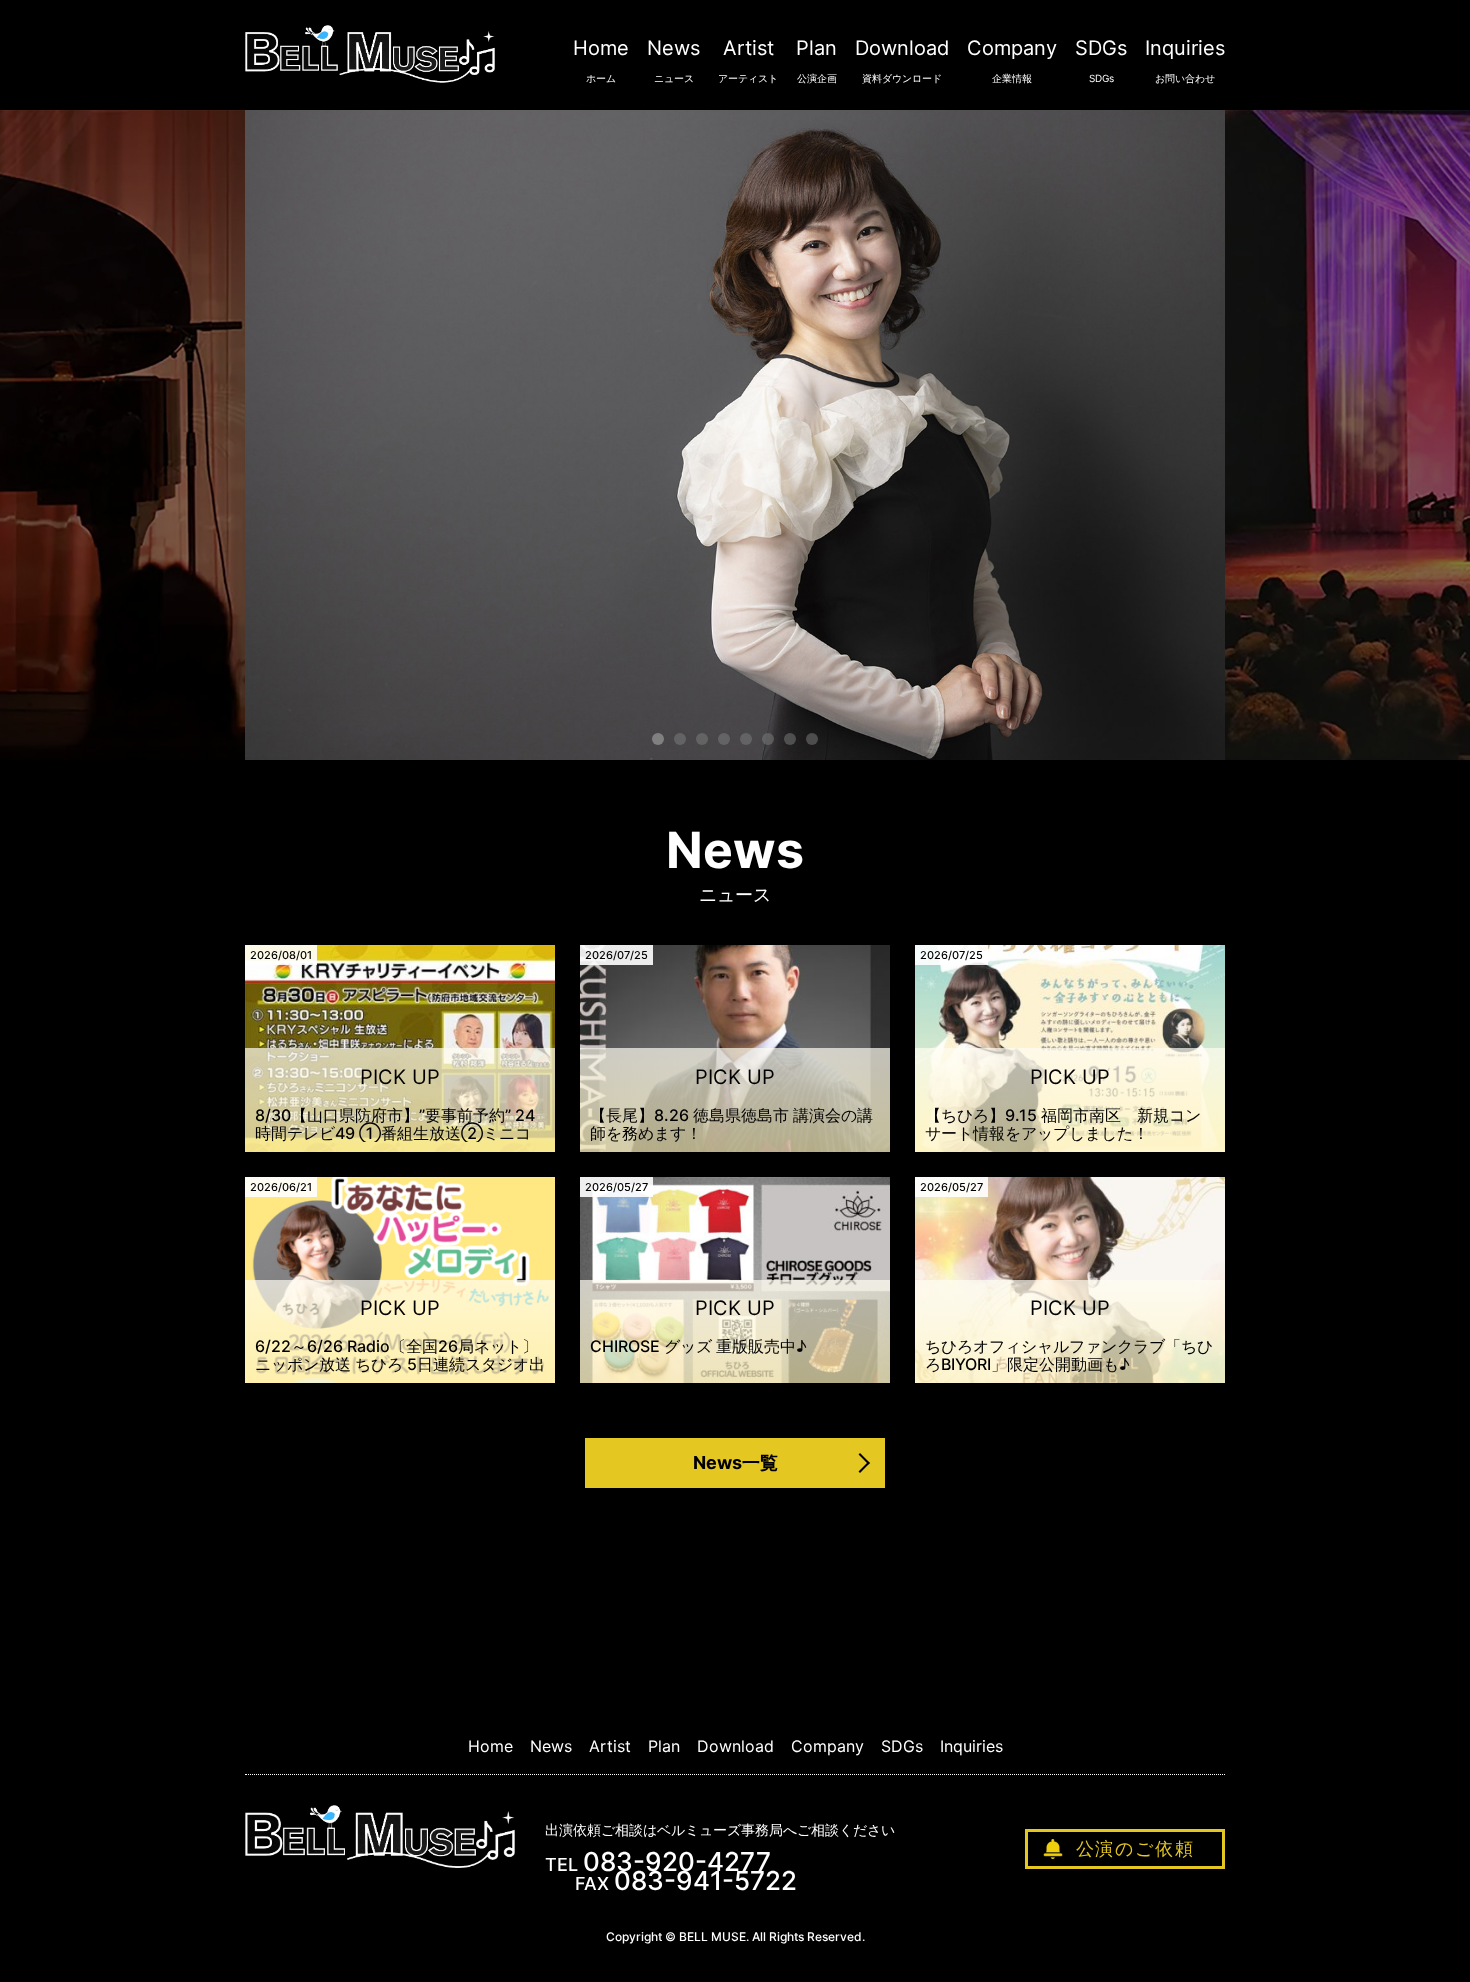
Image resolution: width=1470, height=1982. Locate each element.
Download (902, 60)
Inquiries (1185, 60)
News (673, 60)
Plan (816, 60)
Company (1012, 60)
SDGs (1101, 60)
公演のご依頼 (1135, 1848)
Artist (748, 60)
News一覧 (735, 1462)
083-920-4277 (677, 1861)
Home (601, 60)
